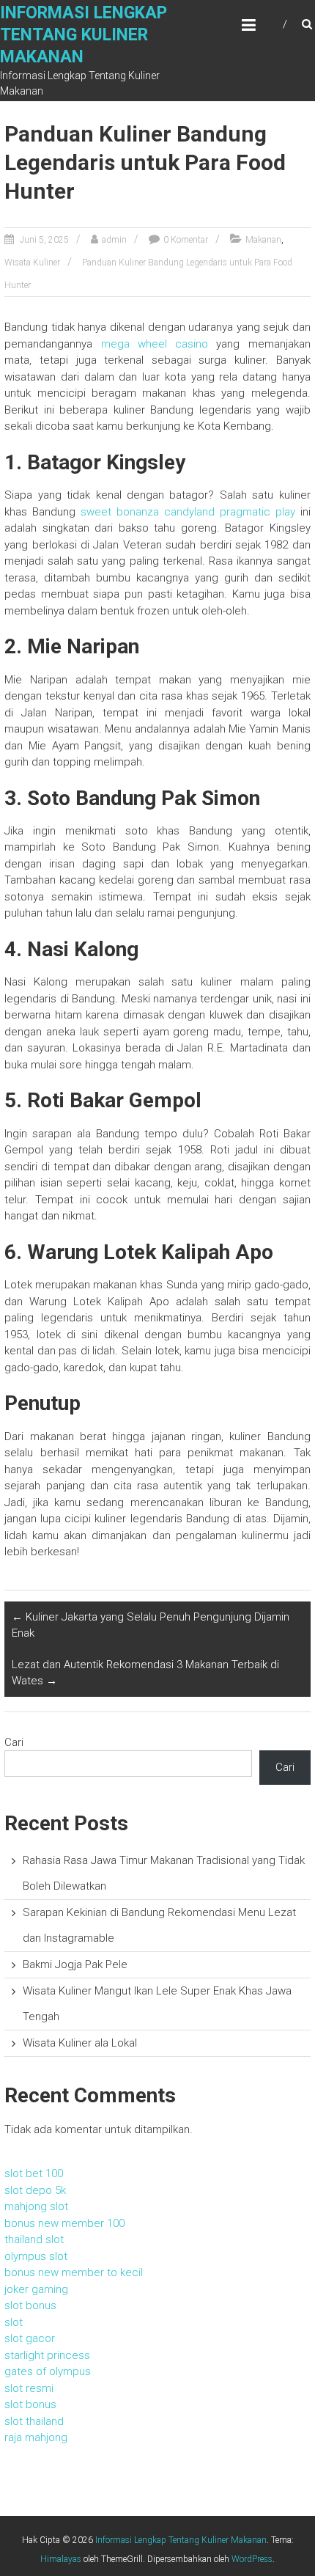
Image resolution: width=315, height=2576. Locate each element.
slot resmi (29, 2388)
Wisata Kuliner (32, 263)
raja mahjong (36, 2437)
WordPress (252, 2559)
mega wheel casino (155, 344)
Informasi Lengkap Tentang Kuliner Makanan (84, 35)
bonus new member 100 (64, 2223)
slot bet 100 (34, 2173)
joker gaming (36, 2289)
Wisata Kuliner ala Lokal (80, 2043)
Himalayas (61, 2559)
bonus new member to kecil (74, 2272)
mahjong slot (36, 2206)
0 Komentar (186, 240)
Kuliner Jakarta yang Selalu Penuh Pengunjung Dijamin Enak (151, 1625)
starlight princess (47, 2355)
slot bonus (30, 2305)
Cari (14, 1742)
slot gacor (30, 2338)
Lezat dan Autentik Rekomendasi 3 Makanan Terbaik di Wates (145, 1673)
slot (14, 2322)
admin (114, 240)
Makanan (263, 240)
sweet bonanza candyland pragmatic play (188, 512)
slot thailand (34, 2421)
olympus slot (36, 2256)
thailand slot (34, 2239)
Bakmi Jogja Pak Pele (75, 1964)
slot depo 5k (35, 2190)
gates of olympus (48, 2371)
